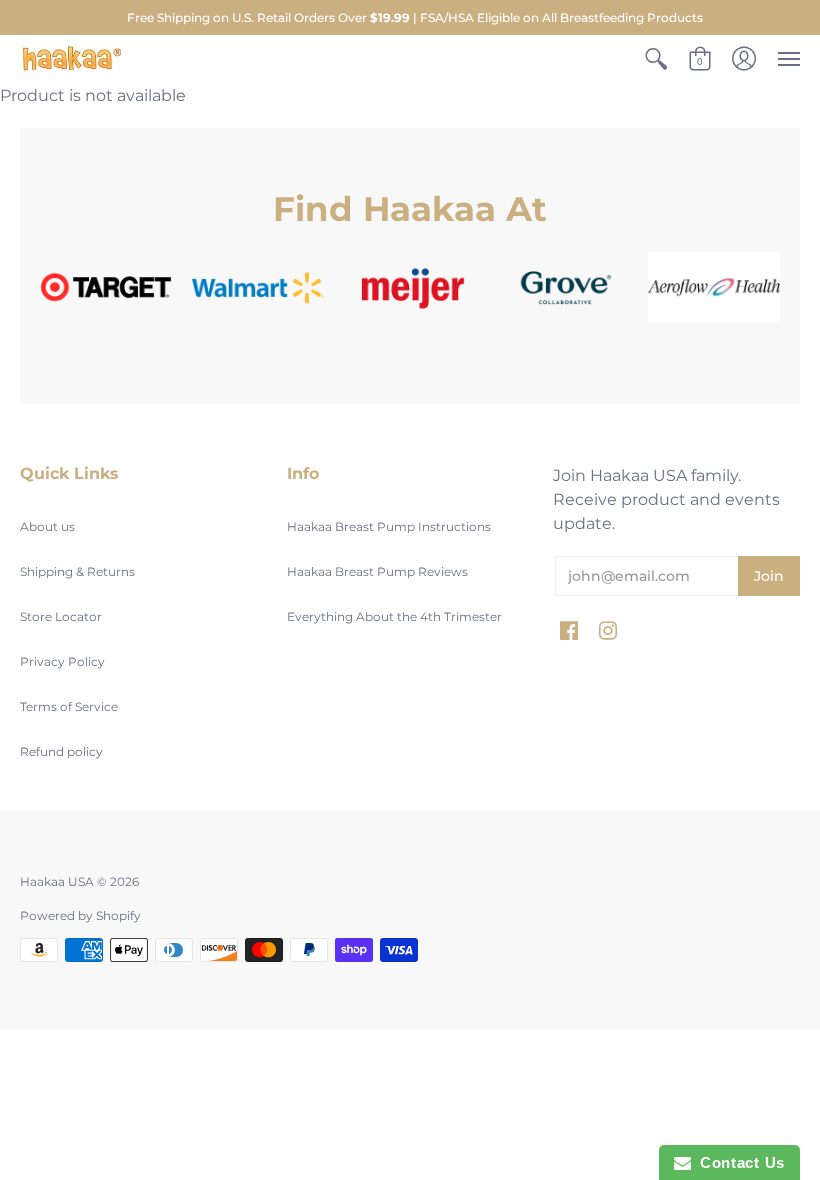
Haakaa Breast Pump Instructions (389, 526)
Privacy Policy (62, 661)
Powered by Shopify (80, 915)
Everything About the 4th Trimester (394, 616)
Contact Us (738, 1162)
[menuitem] (656, 59)
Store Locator (61, 616)
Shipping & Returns (77, 571)
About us (47, 526)
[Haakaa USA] (72, 59)
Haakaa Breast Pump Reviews (377, 571)
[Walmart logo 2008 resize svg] (258, 287)
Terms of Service (69, 706)
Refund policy (61, 751)
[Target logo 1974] (106, 287)
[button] (656, 59)
